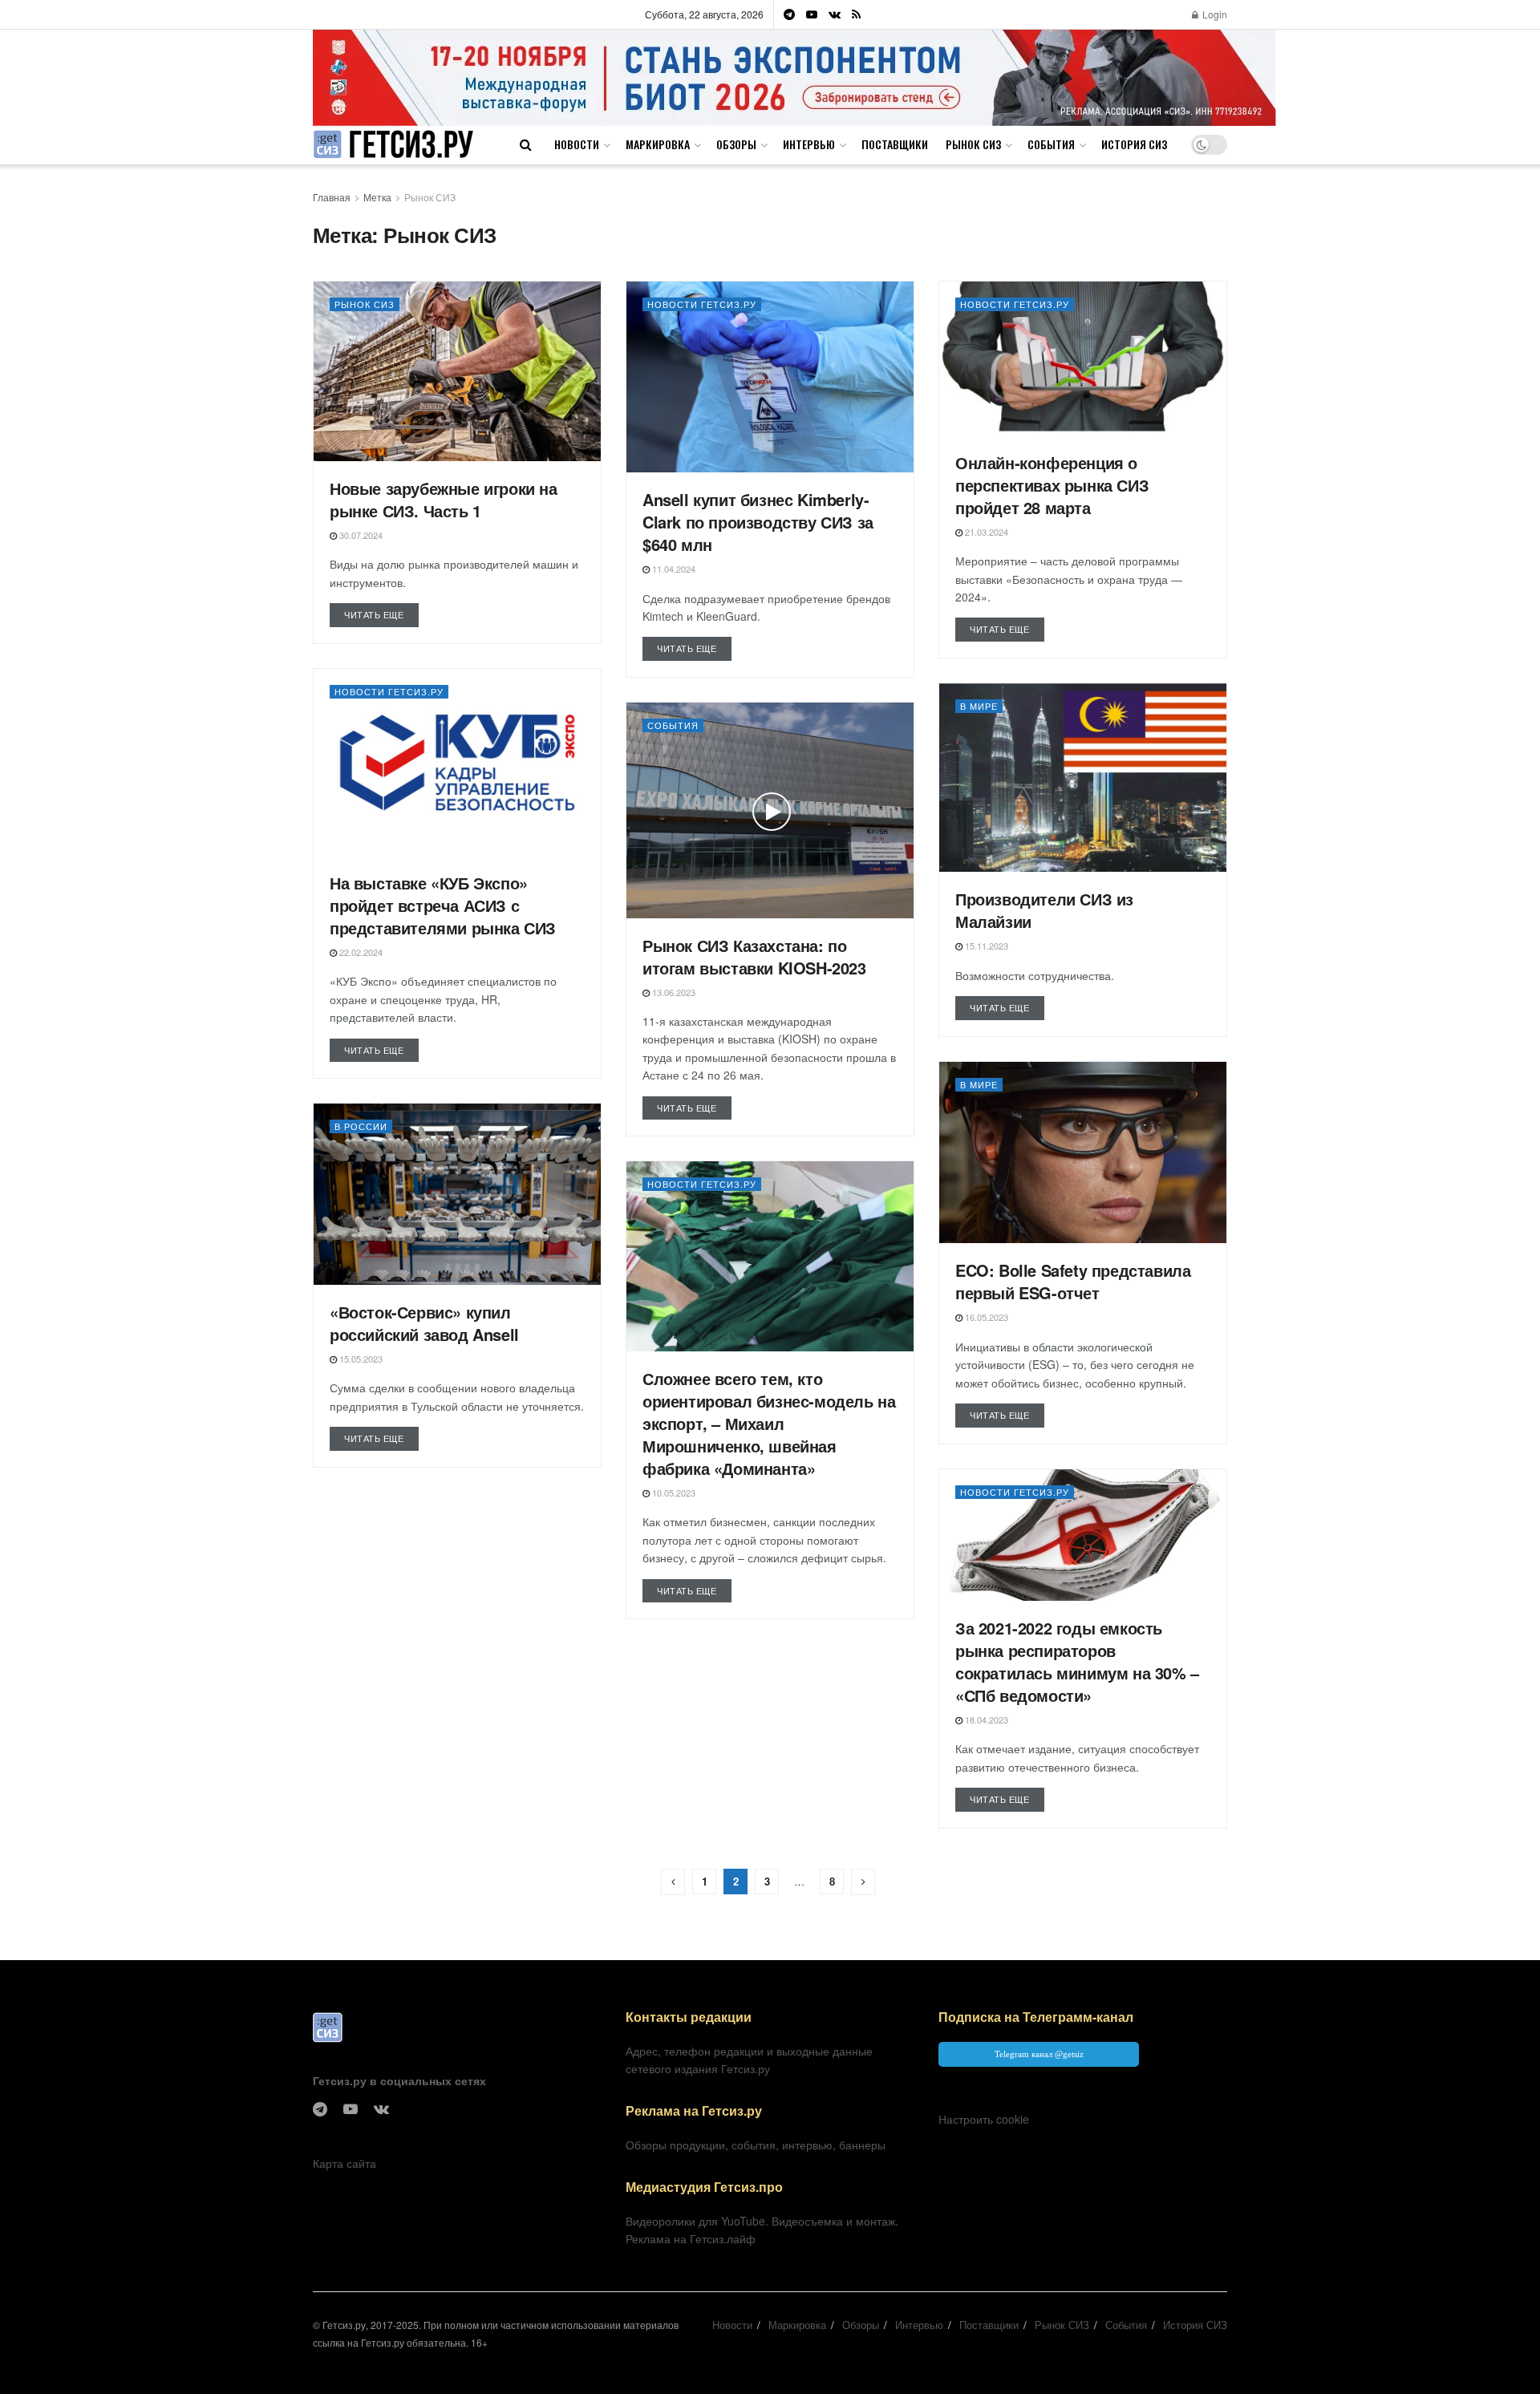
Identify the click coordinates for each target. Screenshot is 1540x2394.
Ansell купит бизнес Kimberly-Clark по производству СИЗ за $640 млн (758, 522)
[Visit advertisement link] (794, 77)
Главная (332, 197)
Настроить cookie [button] (984, 2119)
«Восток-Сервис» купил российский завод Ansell (424, 1323)
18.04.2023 (985, 1720)
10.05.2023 (673, 1493)
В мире (979, 706)
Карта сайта (344, 2163)
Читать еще (381, 614)
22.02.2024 (360, 952)
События (1051, 144)
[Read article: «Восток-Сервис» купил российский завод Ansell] (457, 1194)
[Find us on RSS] (856, 14)
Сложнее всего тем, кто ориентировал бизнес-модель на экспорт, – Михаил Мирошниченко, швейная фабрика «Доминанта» (769, 1423)
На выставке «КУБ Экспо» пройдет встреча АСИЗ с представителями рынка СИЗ (443, 905)
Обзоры (736, 144)
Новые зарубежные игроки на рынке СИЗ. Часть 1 (444, 499)
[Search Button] (526, 144)
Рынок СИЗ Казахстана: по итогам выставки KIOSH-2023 (754, 956)
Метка (377, 197)
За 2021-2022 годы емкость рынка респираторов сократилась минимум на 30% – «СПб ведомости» (1077, 1661)
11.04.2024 (673, 569)
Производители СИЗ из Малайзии (1044, 910)
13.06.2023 (673, 992)
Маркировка (658, 144)
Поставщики (895, 144)
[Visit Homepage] (393, 145)
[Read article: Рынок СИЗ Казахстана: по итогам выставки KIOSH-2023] (770, 810)
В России (361, 1126)
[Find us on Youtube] (812, 14)
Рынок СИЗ (973, 144)
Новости (577, 144)
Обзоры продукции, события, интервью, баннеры (756, 2145)
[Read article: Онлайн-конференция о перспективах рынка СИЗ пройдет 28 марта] (1083, 358)
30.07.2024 (360, 535)
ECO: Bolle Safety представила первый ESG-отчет (1073, 1281)
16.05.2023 (985, 1317)
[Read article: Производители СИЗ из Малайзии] (1083, 778)
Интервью (809, 144)
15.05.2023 (360, 1359)
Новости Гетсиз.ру (702, 304)
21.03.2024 (985, 532)
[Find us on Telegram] (789, 14)
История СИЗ (1134, 144)
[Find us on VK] (835, 14)
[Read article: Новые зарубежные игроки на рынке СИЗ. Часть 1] (457, 371)
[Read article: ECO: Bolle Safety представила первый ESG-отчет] (1083, 1153)
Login (1214, 14)
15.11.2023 (985, 946)
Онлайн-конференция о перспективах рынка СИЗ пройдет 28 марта (1052, 485)
